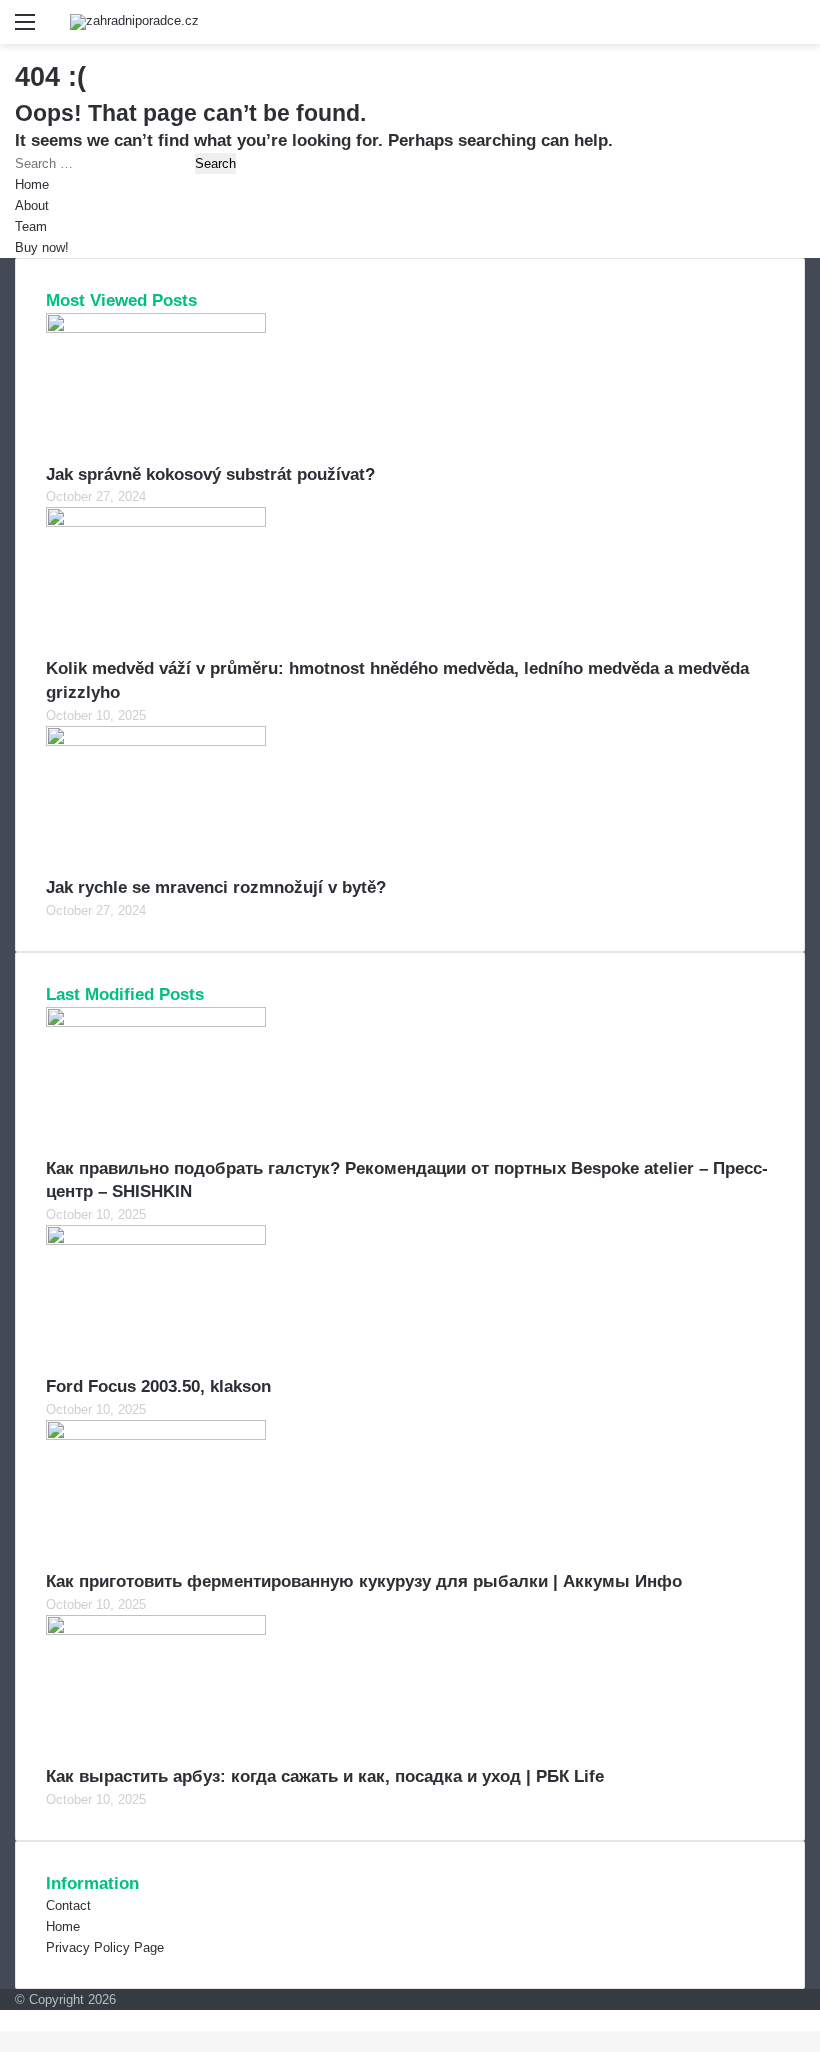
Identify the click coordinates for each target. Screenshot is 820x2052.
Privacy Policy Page (105, 1947)
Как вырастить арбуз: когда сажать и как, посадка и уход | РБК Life (325, 1776)
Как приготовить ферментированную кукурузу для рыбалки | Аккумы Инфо (364, 1581)
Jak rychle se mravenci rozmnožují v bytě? (216, 887)
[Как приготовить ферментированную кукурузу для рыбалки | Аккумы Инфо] (156, 1435)
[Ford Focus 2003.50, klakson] (156, 1240)
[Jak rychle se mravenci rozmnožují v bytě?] (156, 741)
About (32, 205)
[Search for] (795, 29)
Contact (68, 1905)
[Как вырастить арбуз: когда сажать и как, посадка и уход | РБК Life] (156, 1630)
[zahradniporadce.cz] (134, 22)
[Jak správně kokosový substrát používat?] (156, 328)
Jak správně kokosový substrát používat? (210, 474)
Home (32, 184)
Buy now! (42, 247)
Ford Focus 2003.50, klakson (158, 1386)
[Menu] (25, 29)
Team (31, 226)
